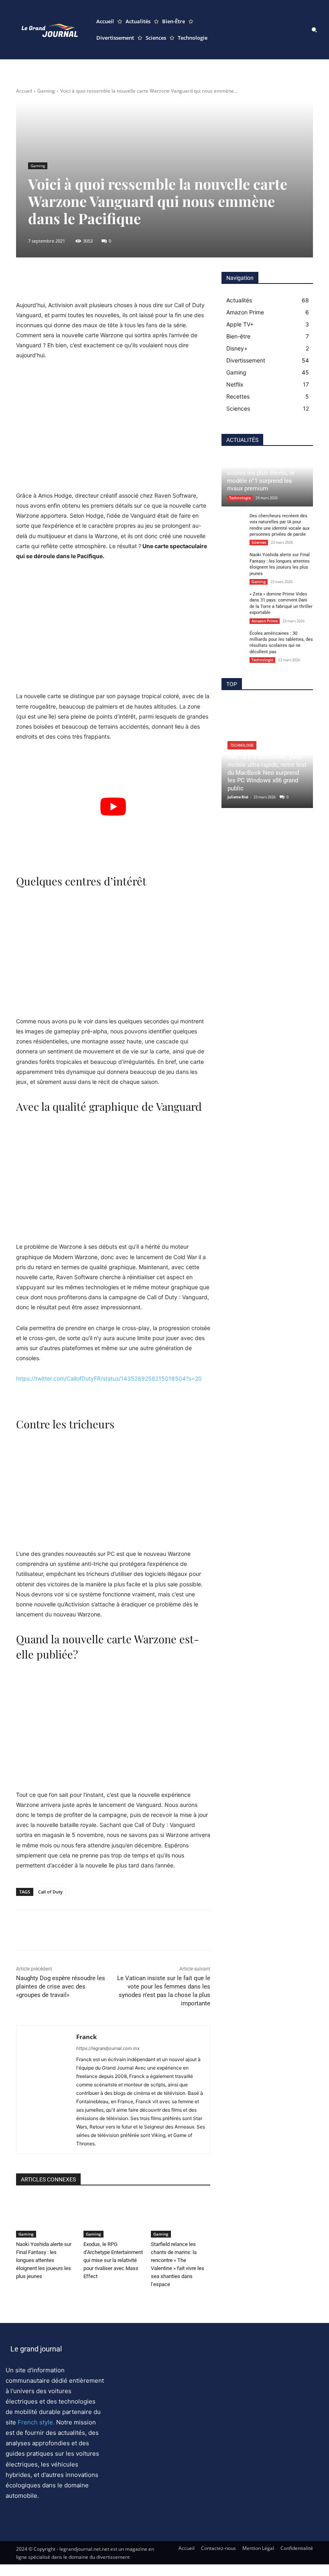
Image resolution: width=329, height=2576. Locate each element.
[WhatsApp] (79, 1930)
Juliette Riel (238, 797)
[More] (208, 280)
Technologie (240, 498)
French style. (36, 2422)
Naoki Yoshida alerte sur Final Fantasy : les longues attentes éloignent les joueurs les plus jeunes (44, 2260)
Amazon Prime (265, 621)
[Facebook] (24, 1930)
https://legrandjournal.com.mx (108, 2048)
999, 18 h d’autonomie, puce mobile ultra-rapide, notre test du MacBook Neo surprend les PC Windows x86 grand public (267, 773)
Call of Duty (50, 1892)
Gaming (46, 91)
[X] (43, 1930)
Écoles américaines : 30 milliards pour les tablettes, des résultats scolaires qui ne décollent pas (281, 643)
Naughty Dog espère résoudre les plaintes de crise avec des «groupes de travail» (61, 1987)
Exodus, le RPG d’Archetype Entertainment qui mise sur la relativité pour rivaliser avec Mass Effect (113, 2260)
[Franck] (44, 2090)
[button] (314, 30)
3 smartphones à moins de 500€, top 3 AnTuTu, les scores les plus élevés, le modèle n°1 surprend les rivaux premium (263, 473)
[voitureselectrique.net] (50, 30)
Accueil (24, 91)
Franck (86, 2037)
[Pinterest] (61, 1930)
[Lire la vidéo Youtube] (113, 806)
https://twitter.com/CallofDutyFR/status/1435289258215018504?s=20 (109, 1378)
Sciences (259, 542)
